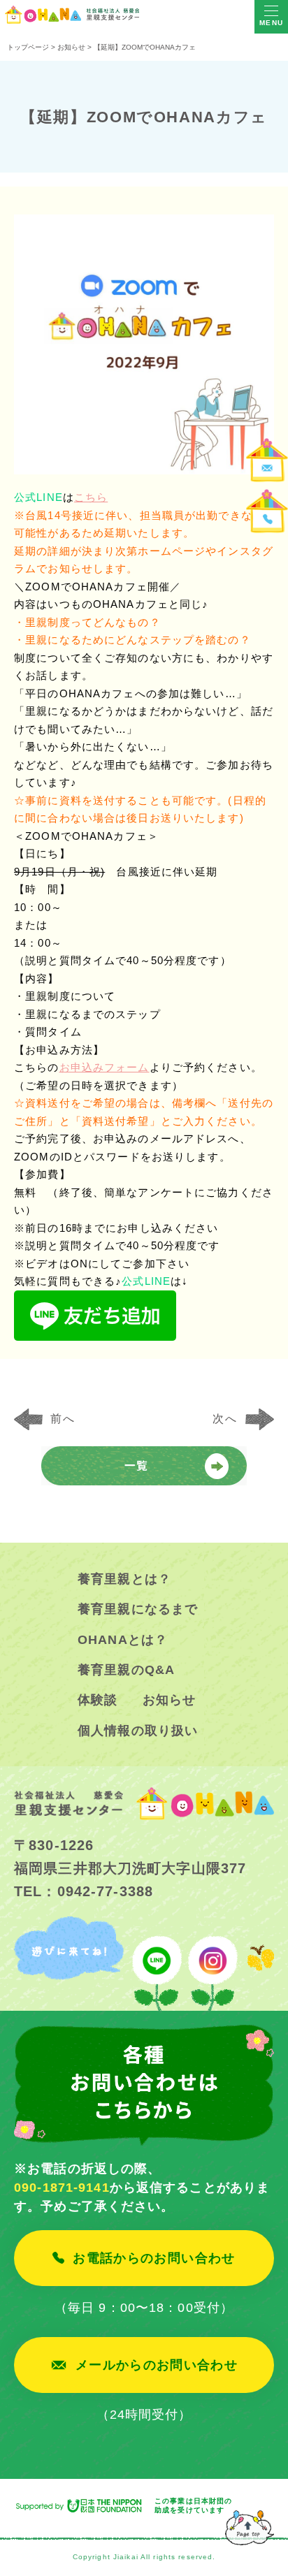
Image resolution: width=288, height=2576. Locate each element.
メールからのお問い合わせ (157, 2365)
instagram (212, 1963)
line (157, 1963)
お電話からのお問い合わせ (154, 2258)
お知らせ (170, 1700)
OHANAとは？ (123, 1640)
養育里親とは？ (124, 1579)
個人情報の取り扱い (138, 1731)
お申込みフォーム (105, 1067)
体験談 (98, 1700)
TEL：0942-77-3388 (84, 1891)
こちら (91, 497)
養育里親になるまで (138, 1609)
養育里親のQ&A (126, 1670)
